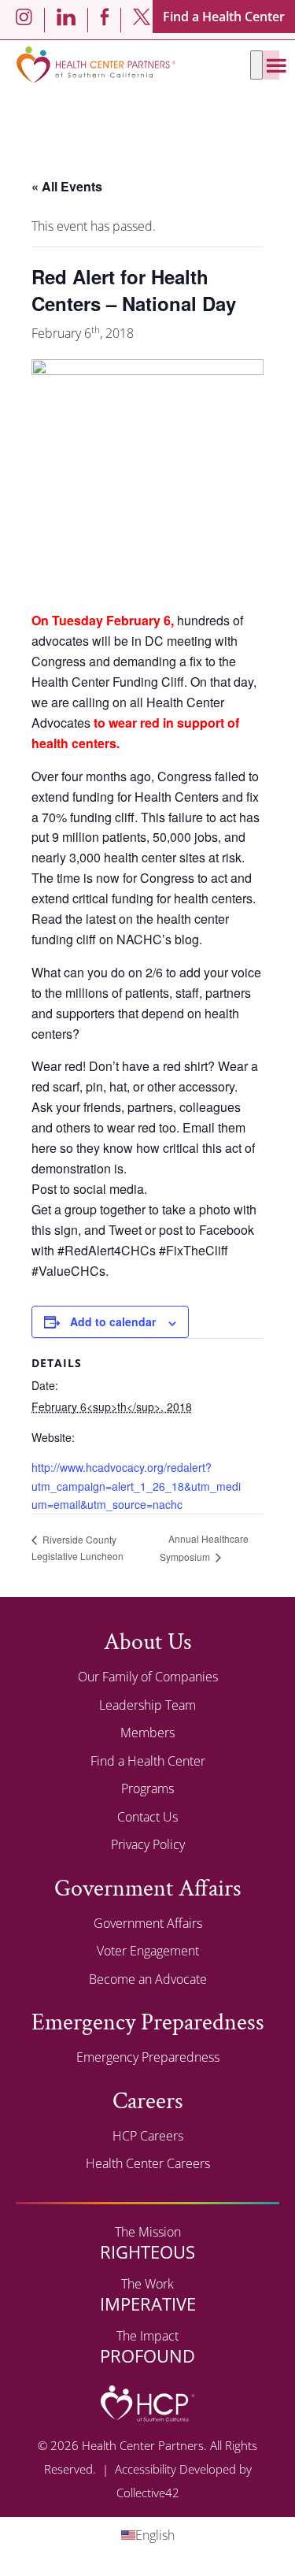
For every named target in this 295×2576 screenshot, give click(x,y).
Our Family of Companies (148, 1677)
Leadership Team (147, 1705)
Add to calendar (113, 1321)
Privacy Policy (148, 1844)
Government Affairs (148, 1923)
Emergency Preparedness (148, 2057)
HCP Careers (148, 2136)
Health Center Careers (148, 2163)
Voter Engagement (148, 1951)
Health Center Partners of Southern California (96, 65)
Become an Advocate (148, 1979)
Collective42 (148, 2493)
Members (147, 1733)
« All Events (67, 186)
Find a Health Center (224, 17)
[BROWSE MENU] (256, 65)
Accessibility (146, 2469)
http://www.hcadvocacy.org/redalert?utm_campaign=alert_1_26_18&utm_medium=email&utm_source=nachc (136, 1485)
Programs (147, 1788)
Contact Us (147, 1817)
